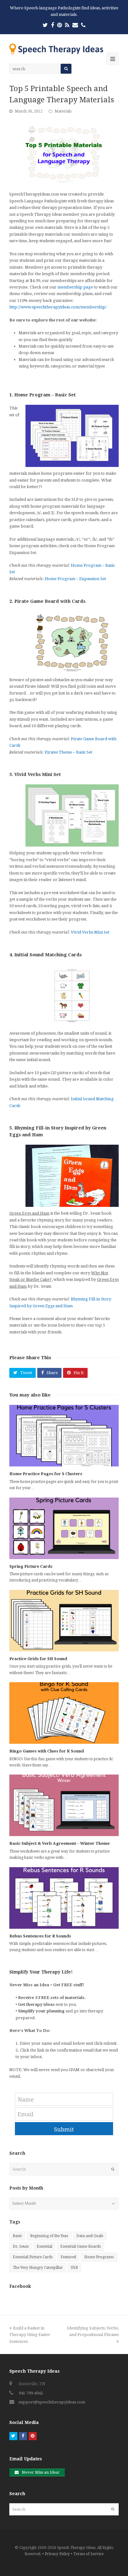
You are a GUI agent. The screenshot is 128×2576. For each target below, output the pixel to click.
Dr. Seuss (21, 2246)
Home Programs (99, 2257)
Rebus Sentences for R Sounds (40, 1936)
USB (74, 2268)
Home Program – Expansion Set (75, 579)
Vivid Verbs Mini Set (90, 932)
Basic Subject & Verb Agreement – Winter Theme (59, 1843)
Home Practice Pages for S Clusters (46, 1474)
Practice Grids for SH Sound (38, 1659)
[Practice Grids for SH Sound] (64, 1621)
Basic (17, 2236)
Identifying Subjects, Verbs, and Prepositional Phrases (93, 2331)
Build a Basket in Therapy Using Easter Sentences (30, 2335)
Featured (68, 2257)
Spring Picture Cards (31, 1566)
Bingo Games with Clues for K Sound (47, 1751)
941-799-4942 (31, 2393)
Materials (63, 111)
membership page (75, 287)
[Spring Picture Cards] (64, 1528)
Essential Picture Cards (33, 2257)
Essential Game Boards (80, 2246)
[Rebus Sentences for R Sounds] (64, 1898)
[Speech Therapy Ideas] (56, 49)
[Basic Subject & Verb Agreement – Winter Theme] (64, 1805)
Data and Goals (90, 2236)
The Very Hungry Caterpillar (38, 2268)
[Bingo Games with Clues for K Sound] (64, 1713)
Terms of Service (88, 2554)
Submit (64, 2129)
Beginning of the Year (49, 2236)
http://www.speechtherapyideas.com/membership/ (58, 307)
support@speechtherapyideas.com (52, 2402)
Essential (44, 2246)
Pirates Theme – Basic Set (69, 752)
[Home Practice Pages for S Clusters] (64, 1436)
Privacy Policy (57, 2554)
